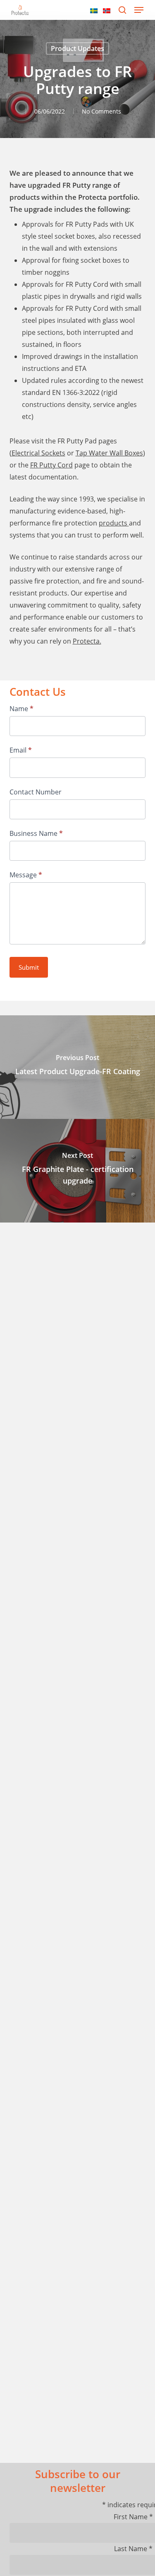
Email (21, 750)
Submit (29, 967)
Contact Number (36, 792)
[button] (139, 10)
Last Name (133, 2549)
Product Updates (77, 48)
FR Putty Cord (51, 465)
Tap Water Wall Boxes (109, 453)
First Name (133, 2517)
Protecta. (87, 641)
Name (21, 709)
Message (26, 875)
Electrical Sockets (38, 453)
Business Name (36, 833)
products (114, 523)
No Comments (101, 111)
